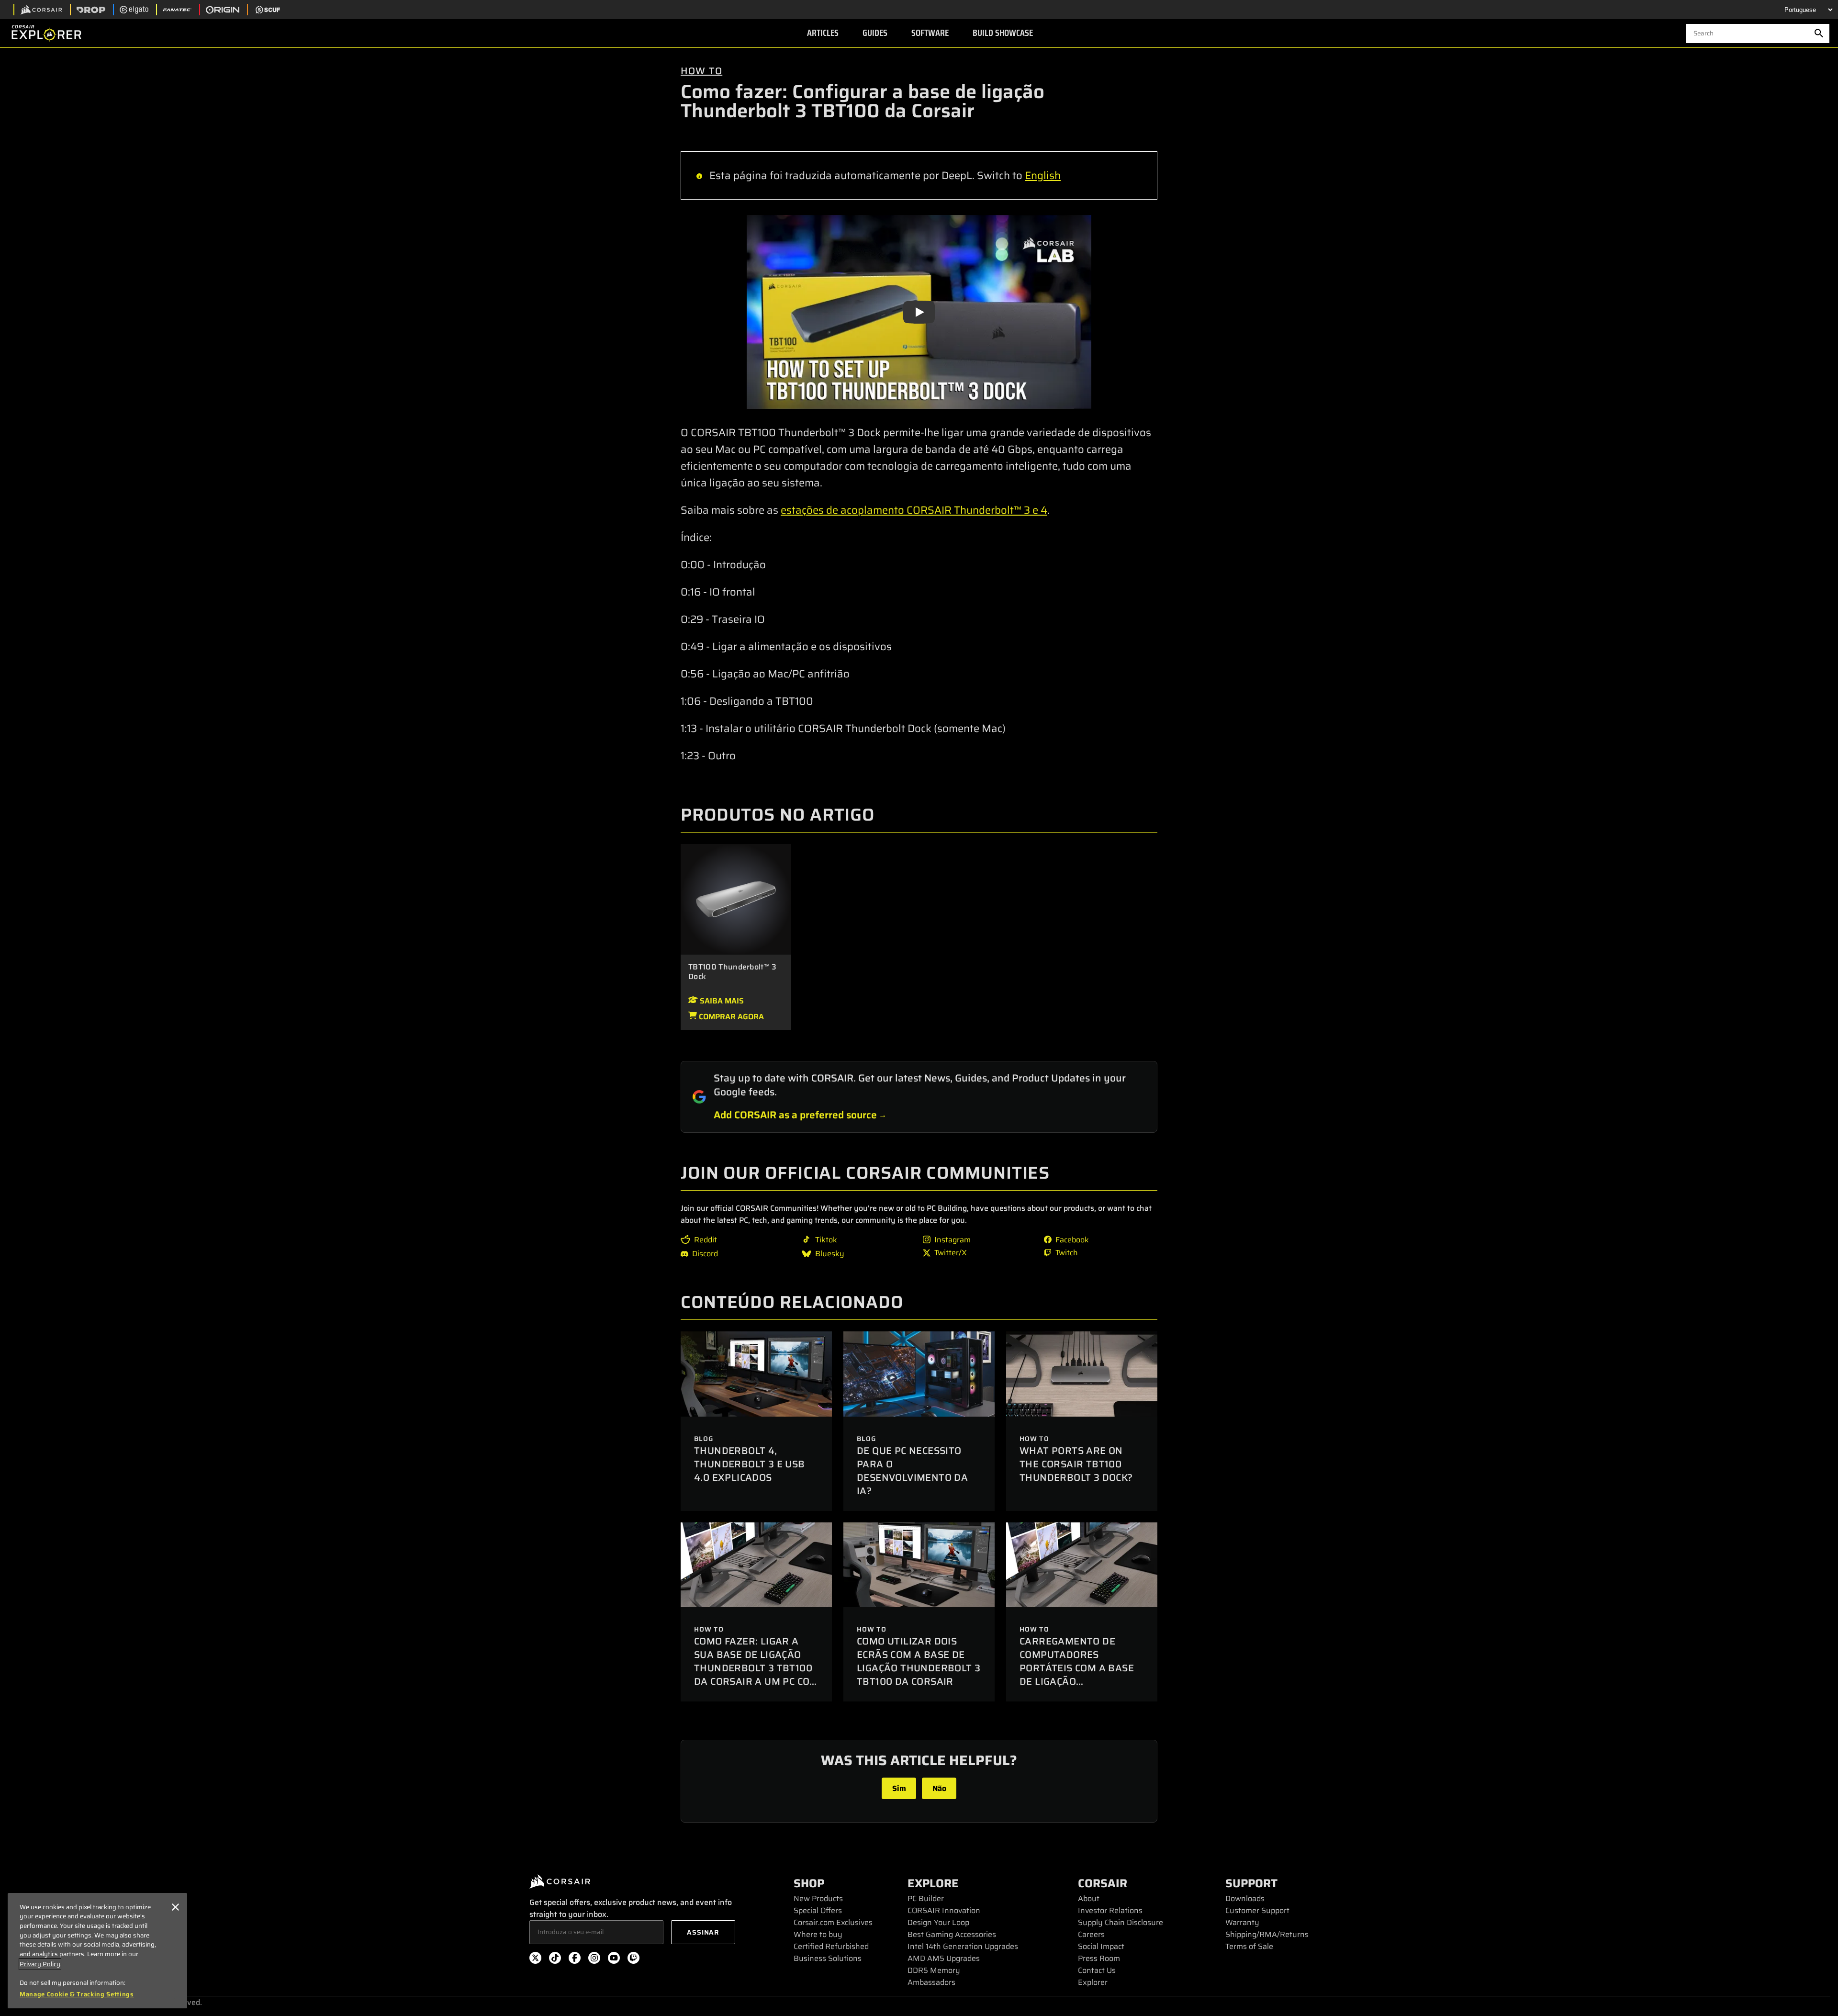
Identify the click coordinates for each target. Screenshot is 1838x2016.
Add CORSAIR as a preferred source (795, 1115)
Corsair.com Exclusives (833, 1922)
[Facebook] (575, 1960)
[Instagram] (594, 1960)
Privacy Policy (40, 1964)
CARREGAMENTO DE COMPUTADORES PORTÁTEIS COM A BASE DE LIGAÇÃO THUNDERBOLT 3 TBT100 (1079, 1668)
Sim (899, 1788)
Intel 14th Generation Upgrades (963, 1946)
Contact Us (1097, 1970)
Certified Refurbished (831, 1946)
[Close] (175, 1907)
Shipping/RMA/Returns (1267, 1934)
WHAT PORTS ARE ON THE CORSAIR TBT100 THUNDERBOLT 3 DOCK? (1076, 1464)
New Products (818, 1898)
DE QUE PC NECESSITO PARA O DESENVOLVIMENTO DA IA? (912, 1471)
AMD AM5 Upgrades (944, 1958)
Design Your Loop (938, 1922)
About (1089, 1898)
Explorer (1093, 1982)
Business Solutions (828, 1958)
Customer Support (1257, 1910)
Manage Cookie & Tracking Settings (77, 1994)
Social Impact (1101, 1946)
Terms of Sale (1249, 1946)
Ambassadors (931, 1982)
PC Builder (926, 1898)
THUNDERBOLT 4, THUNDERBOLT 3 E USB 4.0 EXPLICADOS (750, 1464)
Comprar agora (730, 1017)
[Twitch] (633, 1960)
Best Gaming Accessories (952, 1934)
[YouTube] (614, 1960)
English (1043, 175)
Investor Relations (1110, 1910)
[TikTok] (555, 1960)
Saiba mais (721, 1001)
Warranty (1242, 1922)
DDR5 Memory (934, 1970)
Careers (1091, 1934)
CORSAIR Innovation (944, 1910)
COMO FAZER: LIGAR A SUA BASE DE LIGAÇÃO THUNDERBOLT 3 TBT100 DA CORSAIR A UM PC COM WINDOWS (756, 1668)
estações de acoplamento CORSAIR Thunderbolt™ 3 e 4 (914, 510)
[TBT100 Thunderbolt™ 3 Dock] (736, 899)
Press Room (1099, 1958)
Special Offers (818, 1910)
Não (939, 1788)
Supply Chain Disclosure (1121, 1922)
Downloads (1245, 1898)
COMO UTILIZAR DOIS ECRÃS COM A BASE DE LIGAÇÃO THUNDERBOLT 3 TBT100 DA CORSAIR (919, 1661)
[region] (97, 1951)
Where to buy (818, 1934)
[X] (535, 1960)
